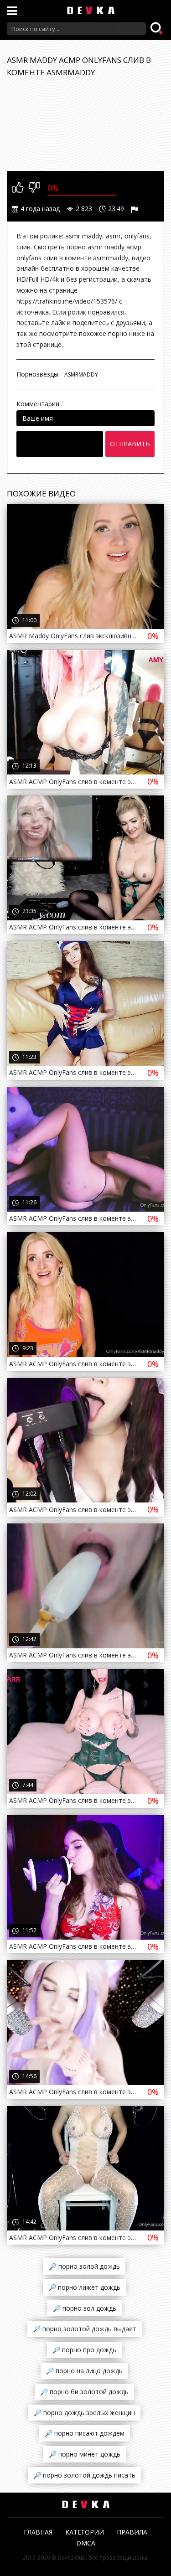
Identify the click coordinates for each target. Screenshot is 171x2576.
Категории (85, 2532)
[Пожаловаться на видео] (135, 209)
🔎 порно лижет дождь (84, 2287)
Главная (38, 2532)
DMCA (86, 2543)
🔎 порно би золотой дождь (84, 2392)
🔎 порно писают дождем (85, 2433)
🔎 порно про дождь (84, 2350)
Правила (132, 2532)
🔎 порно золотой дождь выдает (85, 2329)
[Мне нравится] (18, 188)
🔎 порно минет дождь (85, 2454)
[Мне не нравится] (34, 188)
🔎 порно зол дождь (85, 2308)
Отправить (130, 444)
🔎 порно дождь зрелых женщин (84, 2413)
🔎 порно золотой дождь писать (84, 2475)
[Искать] (157, 29)
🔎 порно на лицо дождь (84, 2371)
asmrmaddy (81, 374)
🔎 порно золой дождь (84, 2266)
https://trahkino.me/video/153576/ (67, 301)
